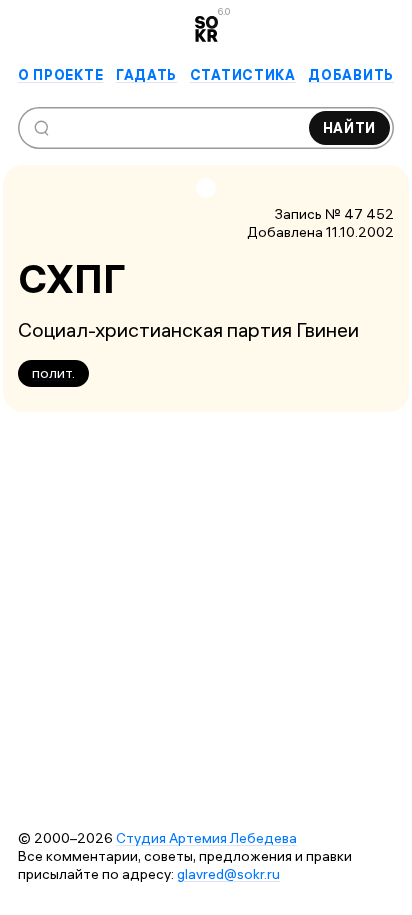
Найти (350, 128)
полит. (53, 373)
